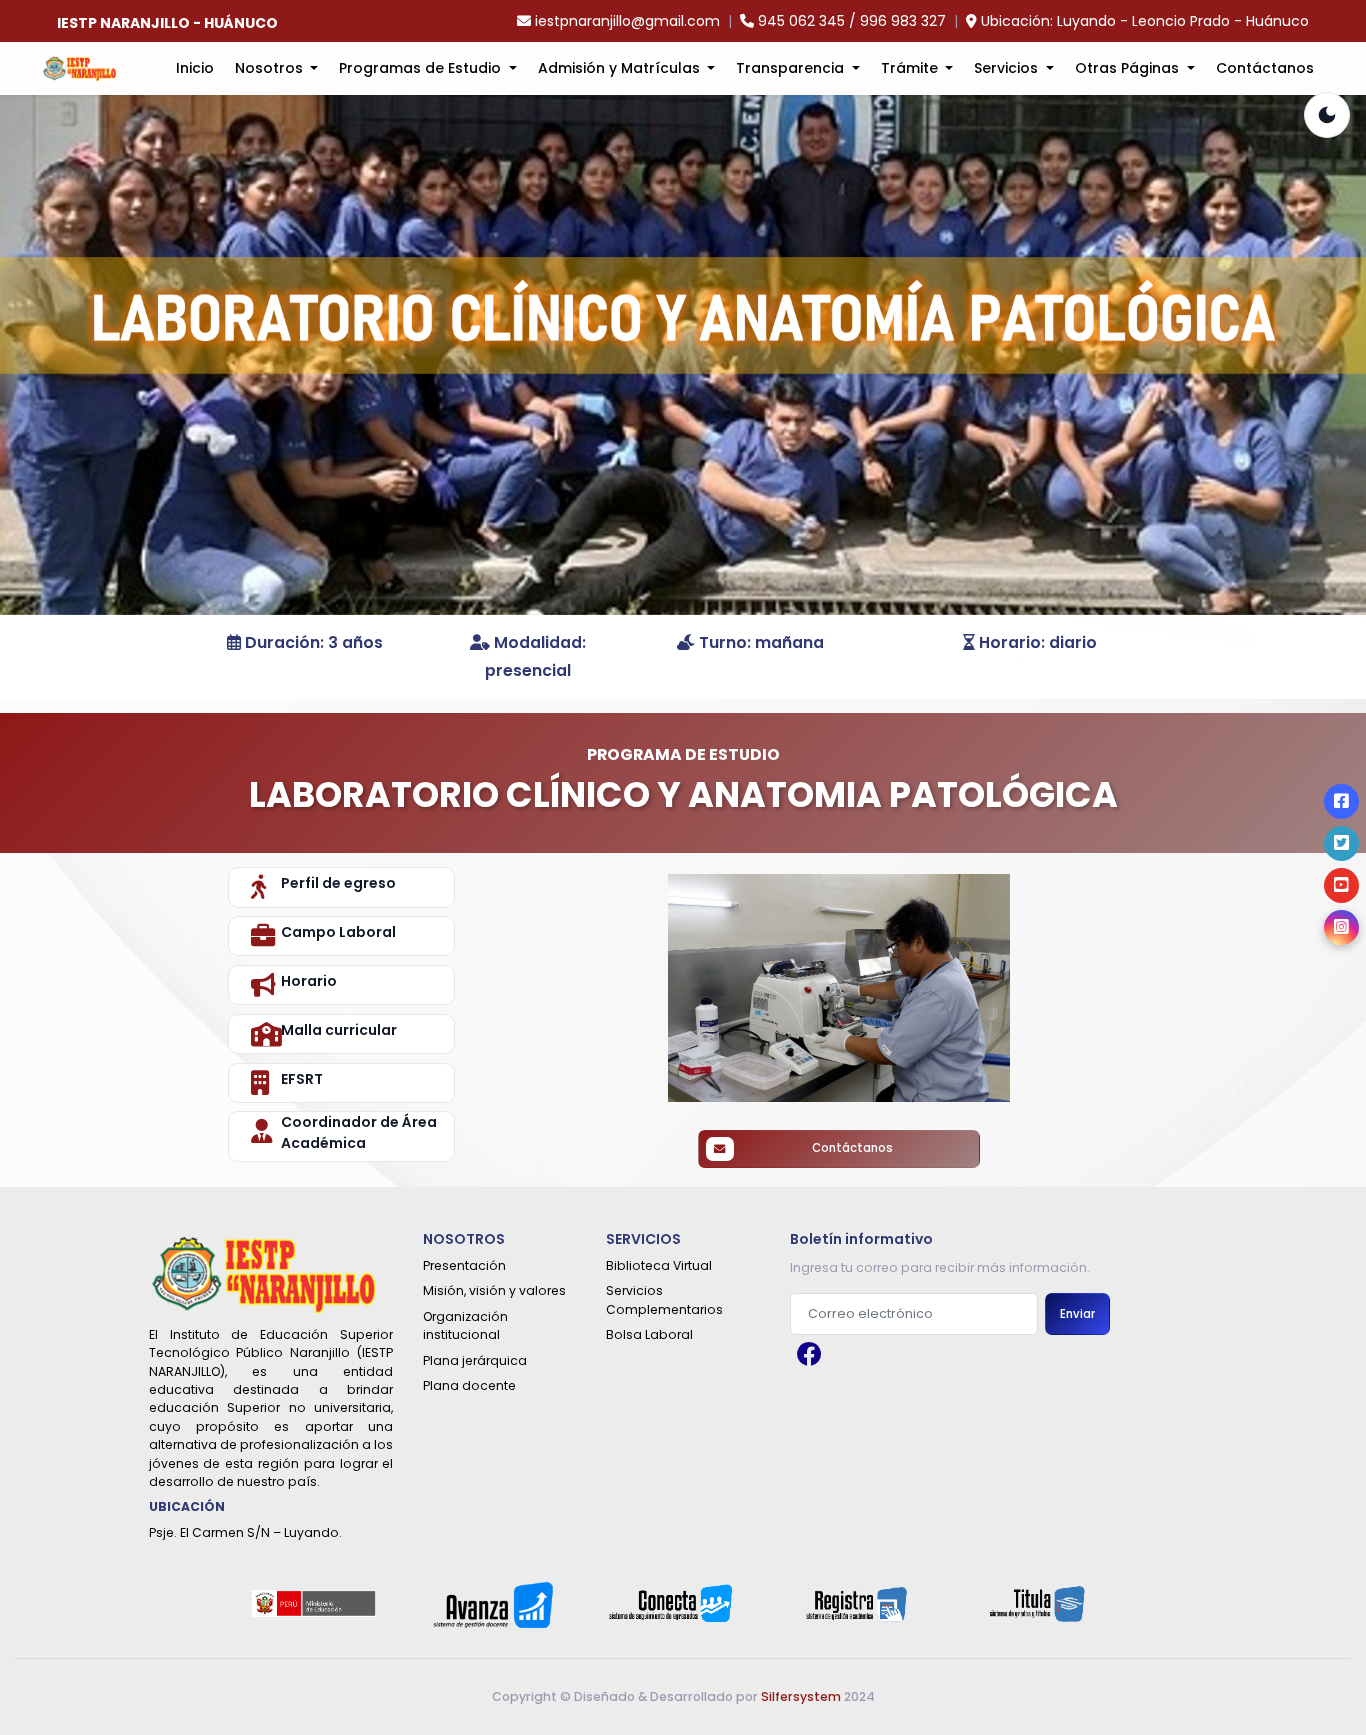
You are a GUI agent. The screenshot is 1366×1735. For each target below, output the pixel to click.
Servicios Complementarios (664, 1299)
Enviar (1077, 1314)
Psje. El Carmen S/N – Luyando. (245, 1532)
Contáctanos (1265, 68)
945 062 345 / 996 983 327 (852, 21)
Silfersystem (801, 1696)
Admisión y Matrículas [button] (621, 68)
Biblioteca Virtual (659, 1265)
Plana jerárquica (475, 1360)
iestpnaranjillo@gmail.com (627, 21)
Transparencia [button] (792, 68)
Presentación (464, 1265)
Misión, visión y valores (494, 1290)
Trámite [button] (911, 68)
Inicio (195, 68)
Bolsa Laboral (649, 1334)
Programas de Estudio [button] (422, 68)
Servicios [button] (1008, 68)
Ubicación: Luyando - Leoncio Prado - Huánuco (1145, 21)
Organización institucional (465, 1325)
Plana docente (469, 1385)
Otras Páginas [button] (1129, 68)
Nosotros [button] (271, 68)
